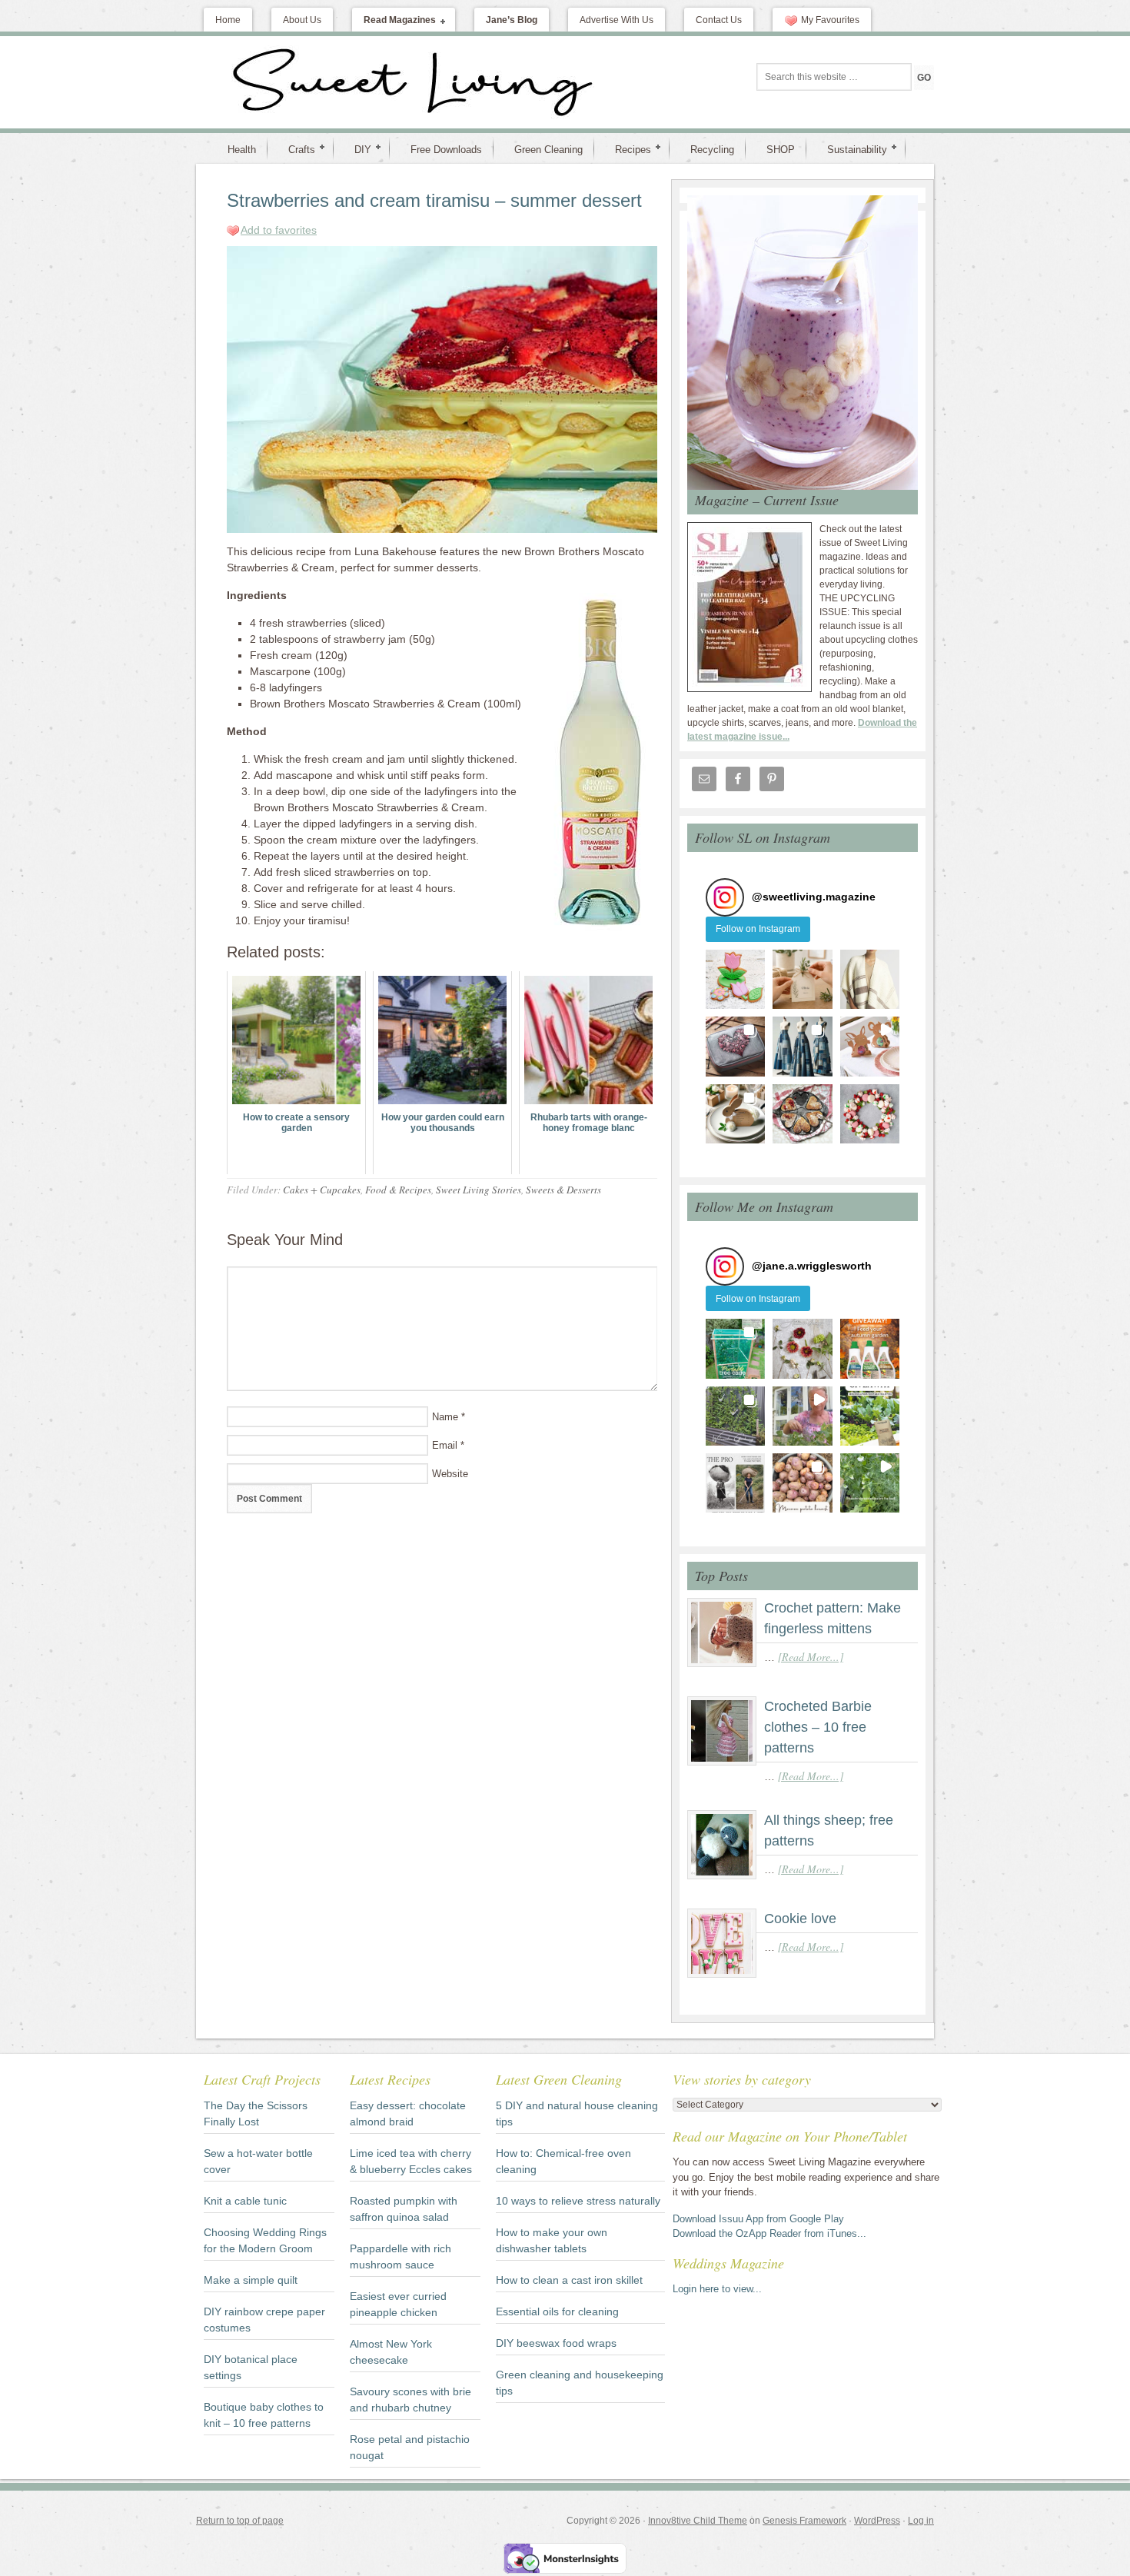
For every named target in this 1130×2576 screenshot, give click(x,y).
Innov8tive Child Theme (698, 2521)
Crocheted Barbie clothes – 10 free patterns (818, 1727)
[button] (735, 979)
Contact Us (719, 20)
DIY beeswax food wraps (556, 2343)
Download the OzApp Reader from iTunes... (769, 2233)
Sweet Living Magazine (331, 82)
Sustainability (851, 149)
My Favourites (830, 20)
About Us (302, 20)
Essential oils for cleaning (557, 2311)
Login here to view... (717, 2289)
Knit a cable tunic (245, 2201)
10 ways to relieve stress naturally (578, 2201)
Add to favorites (279, 230)
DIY (357, 149)
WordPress (877, 2521)
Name (445, 1417)
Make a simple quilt (251, 2280)
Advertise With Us (617, 20)
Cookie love (800, 1919)
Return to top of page (240, 2521)
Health (242, 150)
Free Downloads (446, 150)
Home (228, 20)
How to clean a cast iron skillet (569, 2280)
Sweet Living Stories (479, 1190)
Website (450, 1474)
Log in (921, 2521)
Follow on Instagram (758, 929)
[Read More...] (811, 1657)
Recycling (712, 150)
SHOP (781, 150)
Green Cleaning (548, 150)
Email (445, 1445)
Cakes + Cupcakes (322, 1190)
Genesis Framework (804, 2521)
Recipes (627, 149)
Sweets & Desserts (563, 1190)
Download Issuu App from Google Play (758, 2219)
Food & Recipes (398, 1190)
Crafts (296, 149)
